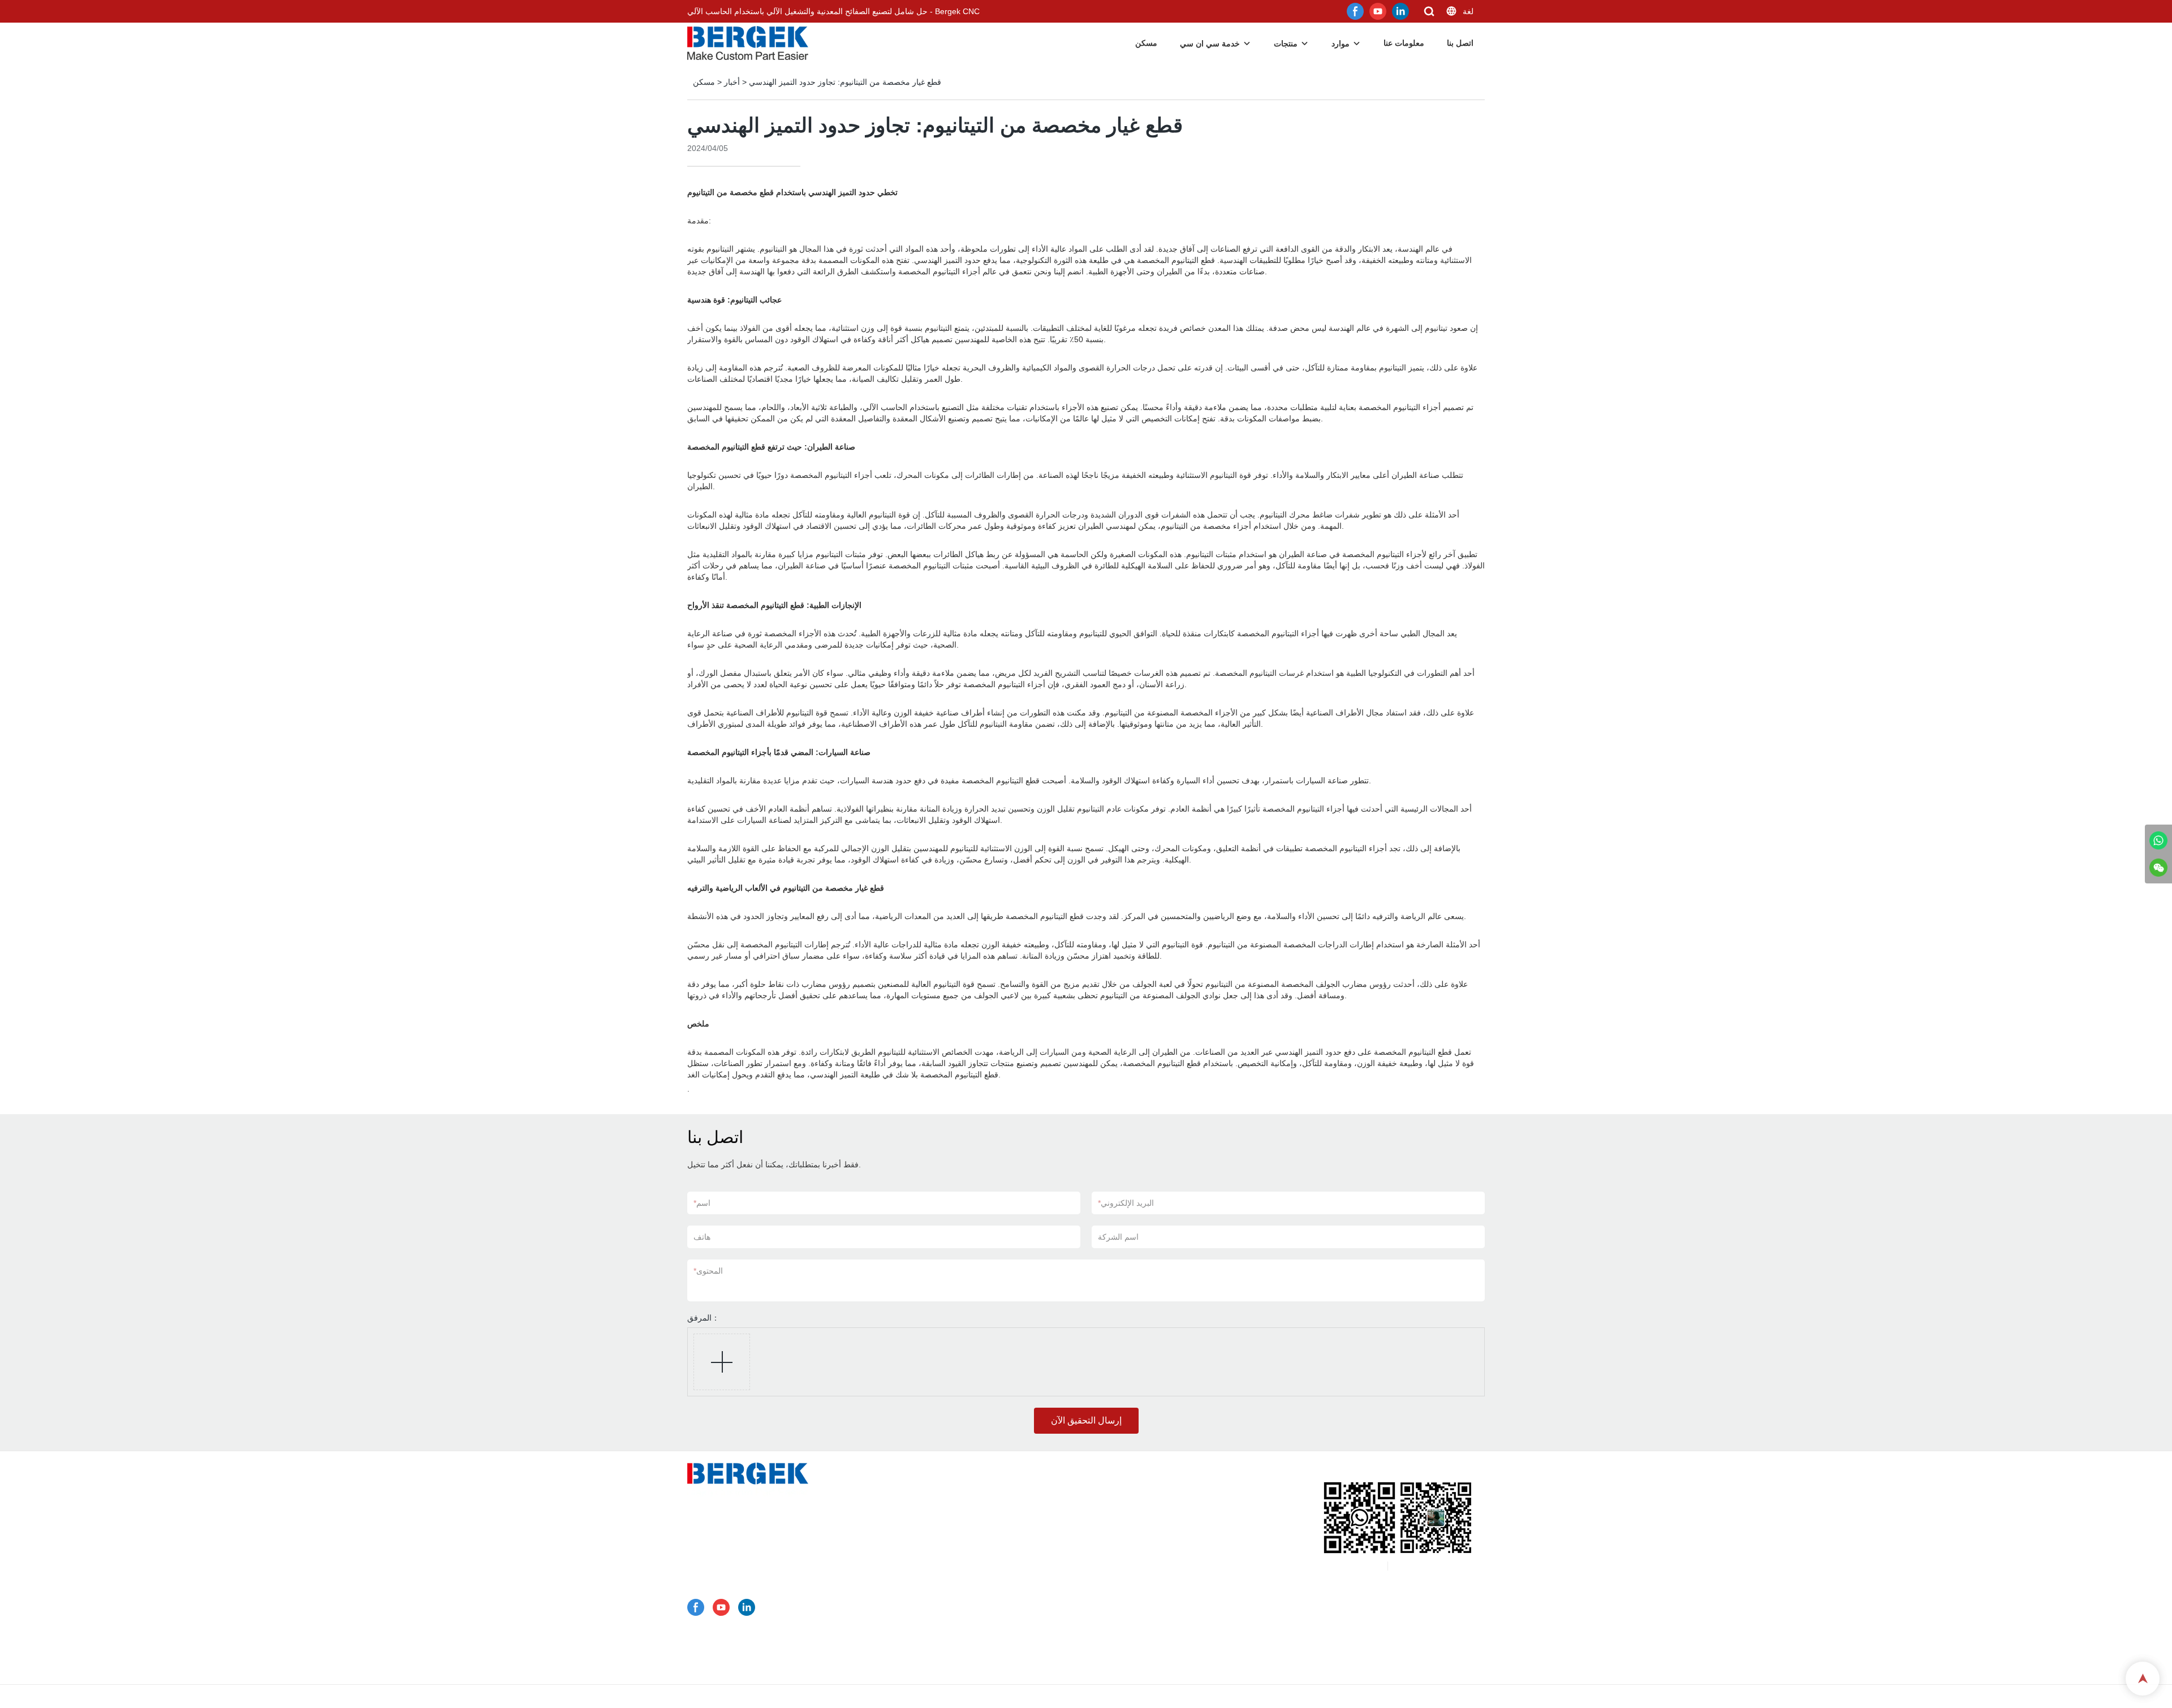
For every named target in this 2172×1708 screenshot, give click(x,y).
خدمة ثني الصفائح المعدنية (948, 1533)
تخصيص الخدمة (925, 1489)
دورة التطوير (920, 1666)
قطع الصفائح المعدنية (939, 1592)
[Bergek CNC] (2158, 840)
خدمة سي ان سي (1210, 44)
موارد (1341, 44)
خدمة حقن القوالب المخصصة (953, 1563)
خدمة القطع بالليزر (935, 1548)
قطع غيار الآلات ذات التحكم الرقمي (962, 1607)
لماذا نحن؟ (917, 1621)
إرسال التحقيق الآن (1086, 1420)
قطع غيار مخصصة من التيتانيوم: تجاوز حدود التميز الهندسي (845, 82)
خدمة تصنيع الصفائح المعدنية (951, 1519)
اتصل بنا (1460, 43)
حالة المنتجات (922, 1577)
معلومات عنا (1404, 43)
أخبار (732, 82)
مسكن (1146, 43)
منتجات (1286, 44)
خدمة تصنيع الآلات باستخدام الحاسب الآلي (973, 1504)
